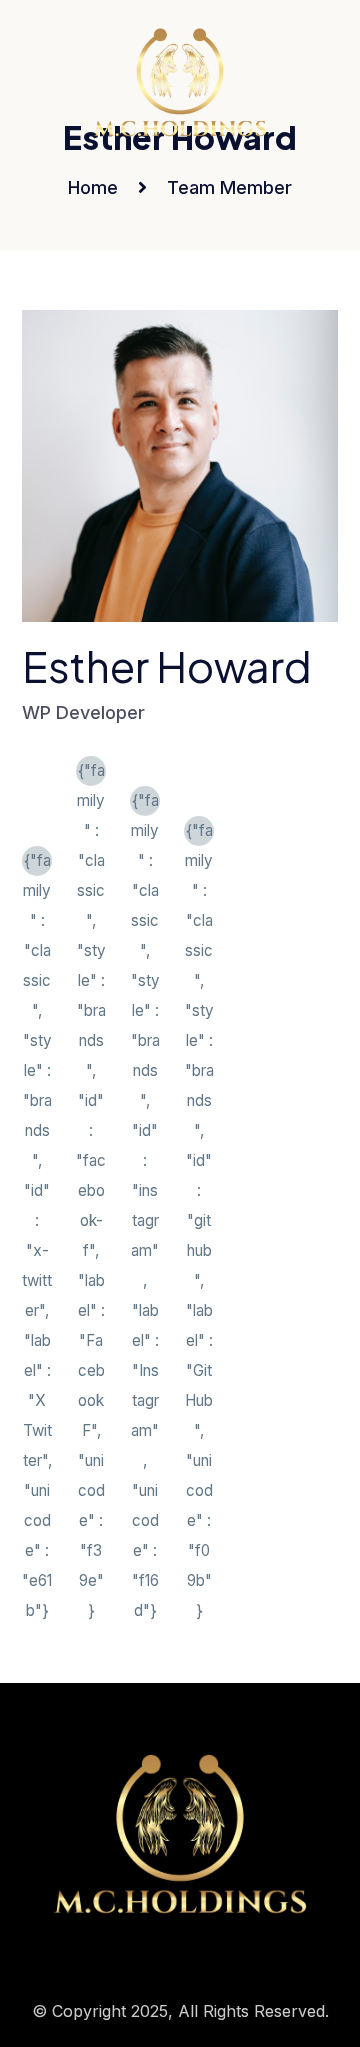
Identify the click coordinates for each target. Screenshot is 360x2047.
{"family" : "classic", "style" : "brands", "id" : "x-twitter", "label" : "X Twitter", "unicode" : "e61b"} (37, 863)
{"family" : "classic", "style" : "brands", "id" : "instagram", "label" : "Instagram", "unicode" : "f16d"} (145, 803)
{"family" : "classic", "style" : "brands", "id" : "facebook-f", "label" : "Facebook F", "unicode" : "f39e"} (91, 773)
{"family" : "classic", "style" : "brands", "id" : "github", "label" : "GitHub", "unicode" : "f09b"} (199, 833)
